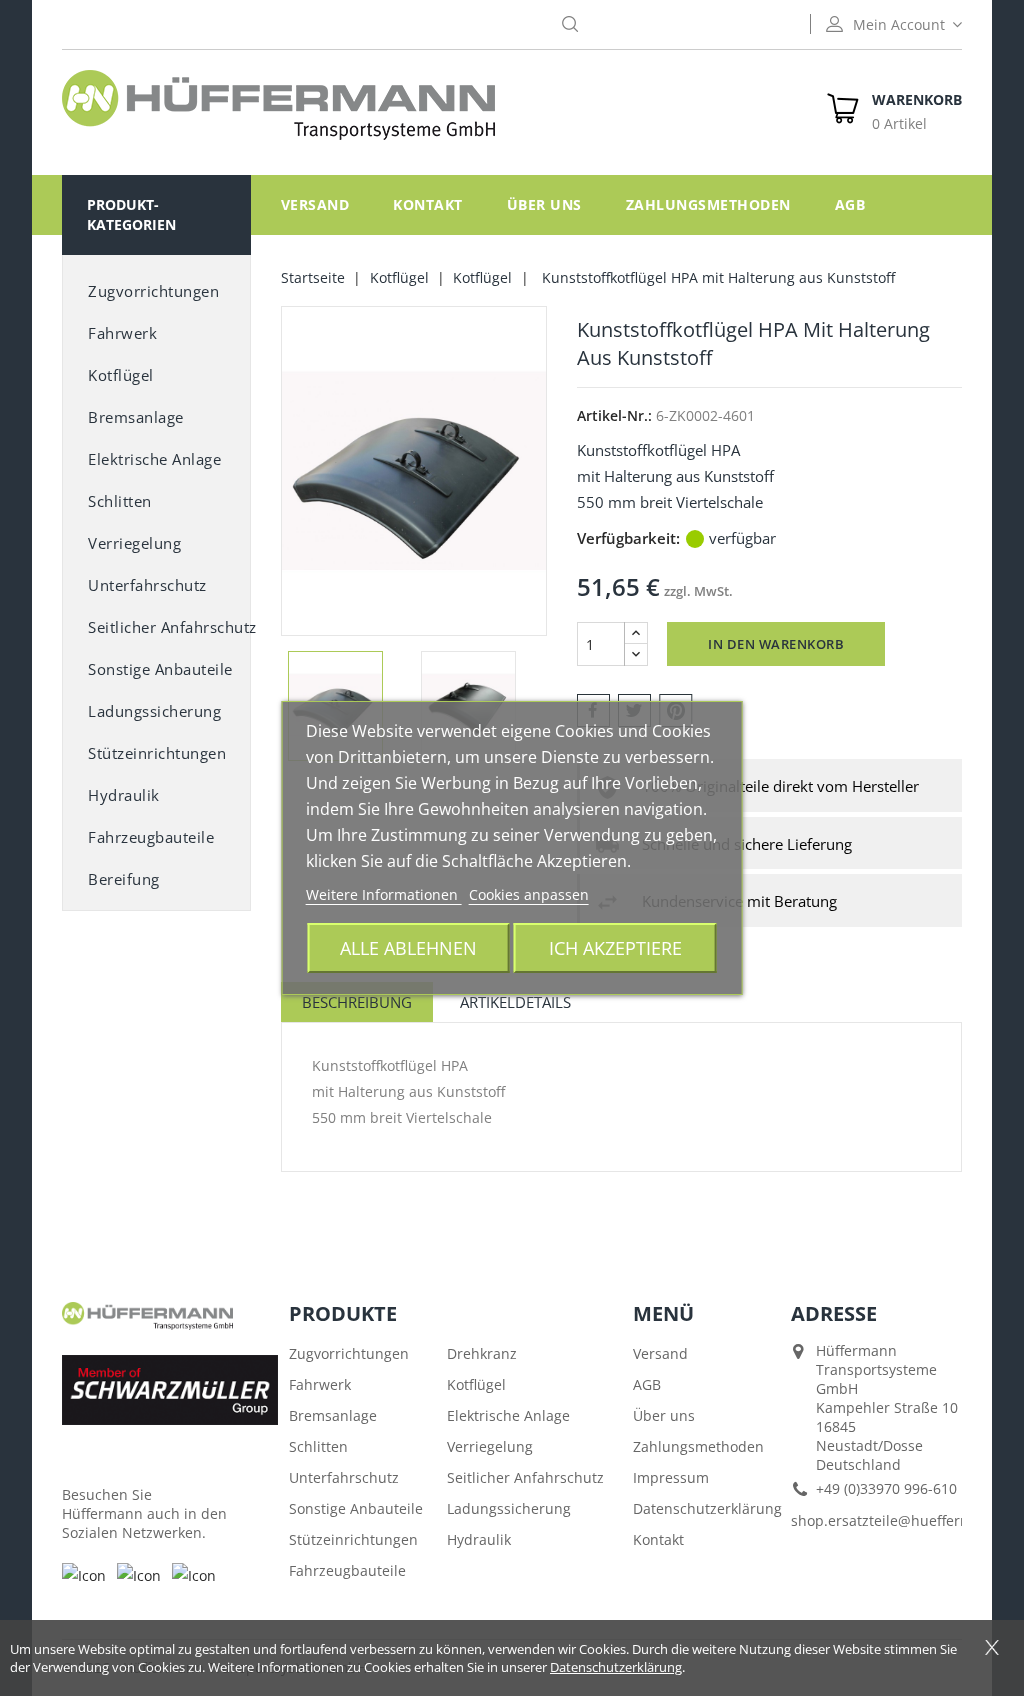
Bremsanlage (136, 417)
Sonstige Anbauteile (356, 1508)
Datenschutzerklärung (707, 1508)
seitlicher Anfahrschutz (169, 627)
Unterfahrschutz (147, 585)
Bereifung (124, 879)
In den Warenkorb (776, 644)
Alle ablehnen (408, 947)
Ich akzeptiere (615, 947)
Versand (315, 204)
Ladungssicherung (154, 711)
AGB (850, 204)
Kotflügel (121, 375)
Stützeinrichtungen (157, 753)
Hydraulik (124, 795)
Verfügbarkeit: (628, 538)
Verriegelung (134, 543)
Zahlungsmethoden (708, 204)
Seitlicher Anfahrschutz (525, 1477)
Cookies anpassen (529, 894)
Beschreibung (357, 1002)
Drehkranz (482, 1353)
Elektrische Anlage (154, 459)
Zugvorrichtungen (153, 291)
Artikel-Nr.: (614, 415)
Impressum (671, 1477)
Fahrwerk (122, 333)
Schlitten (120, 501)
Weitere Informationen (384, 894)
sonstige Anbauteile (160, 669)
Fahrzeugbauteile (151, 837)
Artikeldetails (515, 1002)
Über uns (544, 204)
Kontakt (428, 204)
